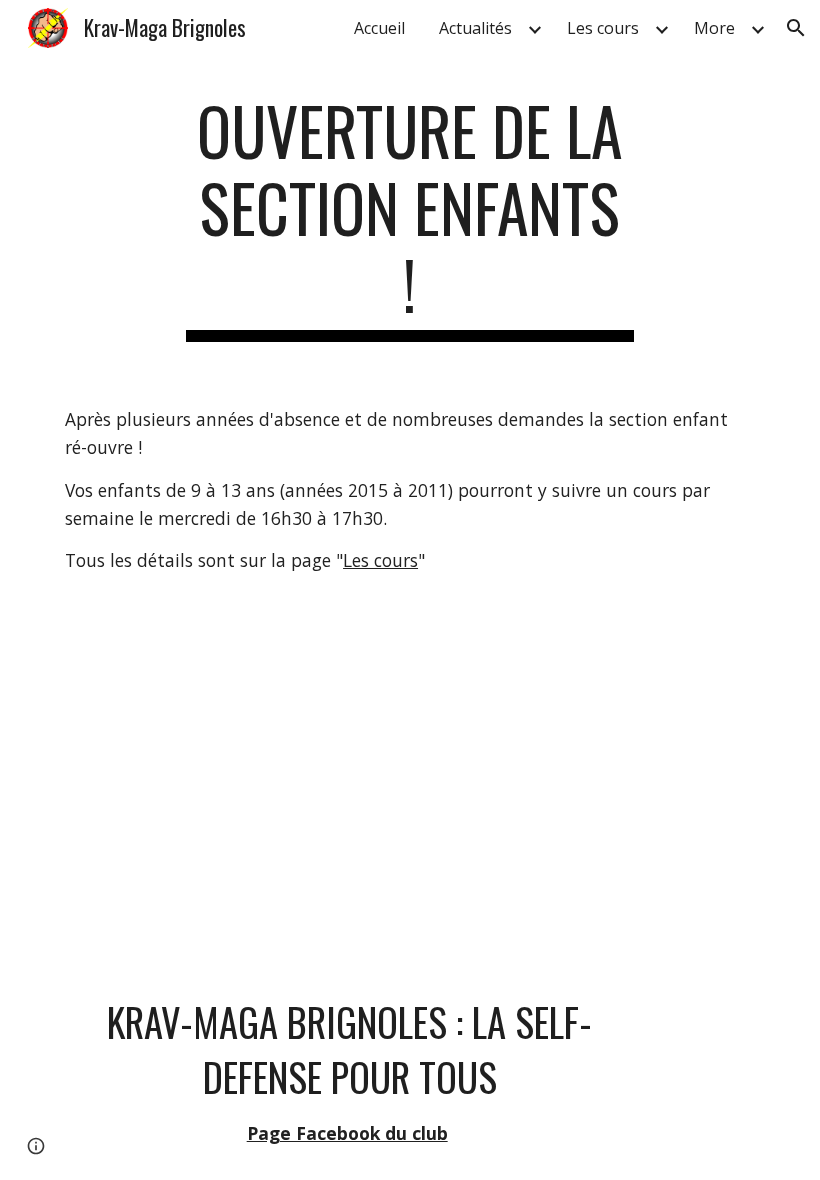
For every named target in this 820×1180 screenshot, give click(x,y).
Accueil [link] (379, 28)
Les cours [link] (603, 28)
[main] (410, 217)
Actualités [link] (475, 28)
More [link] (714, 28)
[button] (796, 28)
